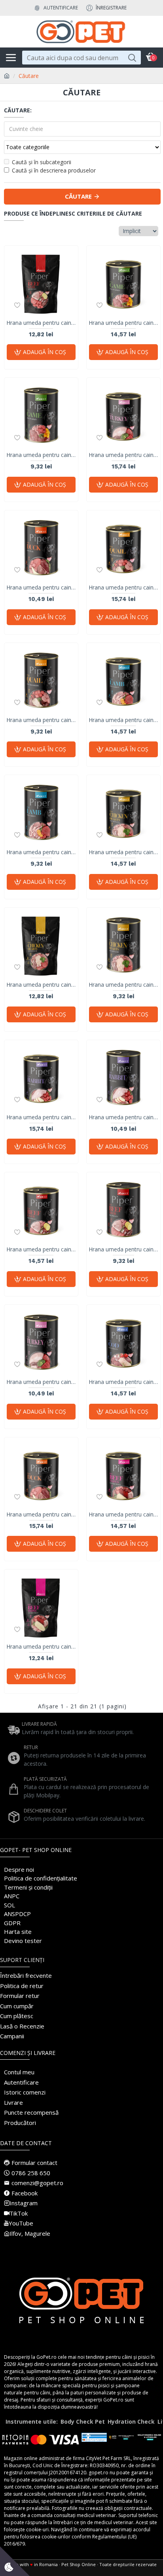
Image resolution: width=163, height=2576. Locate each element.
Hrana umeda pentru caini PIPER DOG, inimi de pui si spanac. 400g (123, 985)
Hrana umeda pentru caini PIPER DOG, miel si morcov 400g (41, 852)
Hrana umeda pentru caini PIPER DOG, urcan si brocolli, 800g (123, 455)
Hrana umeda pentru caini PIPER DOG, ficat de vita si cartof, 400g (123, 1249)
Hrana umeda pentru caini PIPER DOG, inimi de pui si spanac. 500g (41, 985)
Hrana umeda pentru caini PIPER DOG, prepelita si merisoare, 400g (41, 720)
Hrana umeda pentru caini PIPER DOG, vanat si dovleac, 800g (123, 323)
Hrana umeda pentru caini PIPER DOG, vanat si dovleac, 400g (41, 455)
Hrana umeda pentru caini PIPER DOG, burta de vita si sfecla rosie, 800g (123, 1515)
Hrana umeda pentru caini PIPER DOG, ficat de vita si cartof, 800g (41, 1249)
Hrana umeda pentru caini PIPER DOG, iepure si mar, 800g (41, 1117)
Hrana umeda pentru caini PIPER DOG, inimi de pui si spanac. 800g (123, 852)
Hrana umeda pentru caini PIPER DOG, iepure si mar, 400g (123, 1117)
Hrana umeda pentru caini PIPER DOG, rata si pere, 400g (41, 588)
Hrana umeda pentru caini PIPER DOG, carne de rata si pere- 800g (41, 1515)
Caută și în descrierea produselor (54, 170)
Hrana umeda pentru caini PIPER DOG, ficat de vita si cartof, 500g (41, 323)
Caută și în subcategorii (42, 162)
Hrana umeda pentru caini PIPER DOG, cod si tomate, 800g (123, 1382)
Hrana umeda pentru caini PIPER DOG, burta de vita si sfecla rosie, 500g (41, 1647)
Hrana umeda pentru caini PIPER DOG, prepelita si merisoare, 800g (123, 588)
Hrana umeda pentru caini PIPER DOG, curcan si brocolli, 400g (41, 1382)
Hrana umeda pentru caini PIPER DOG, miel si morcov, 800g (123, 720)
